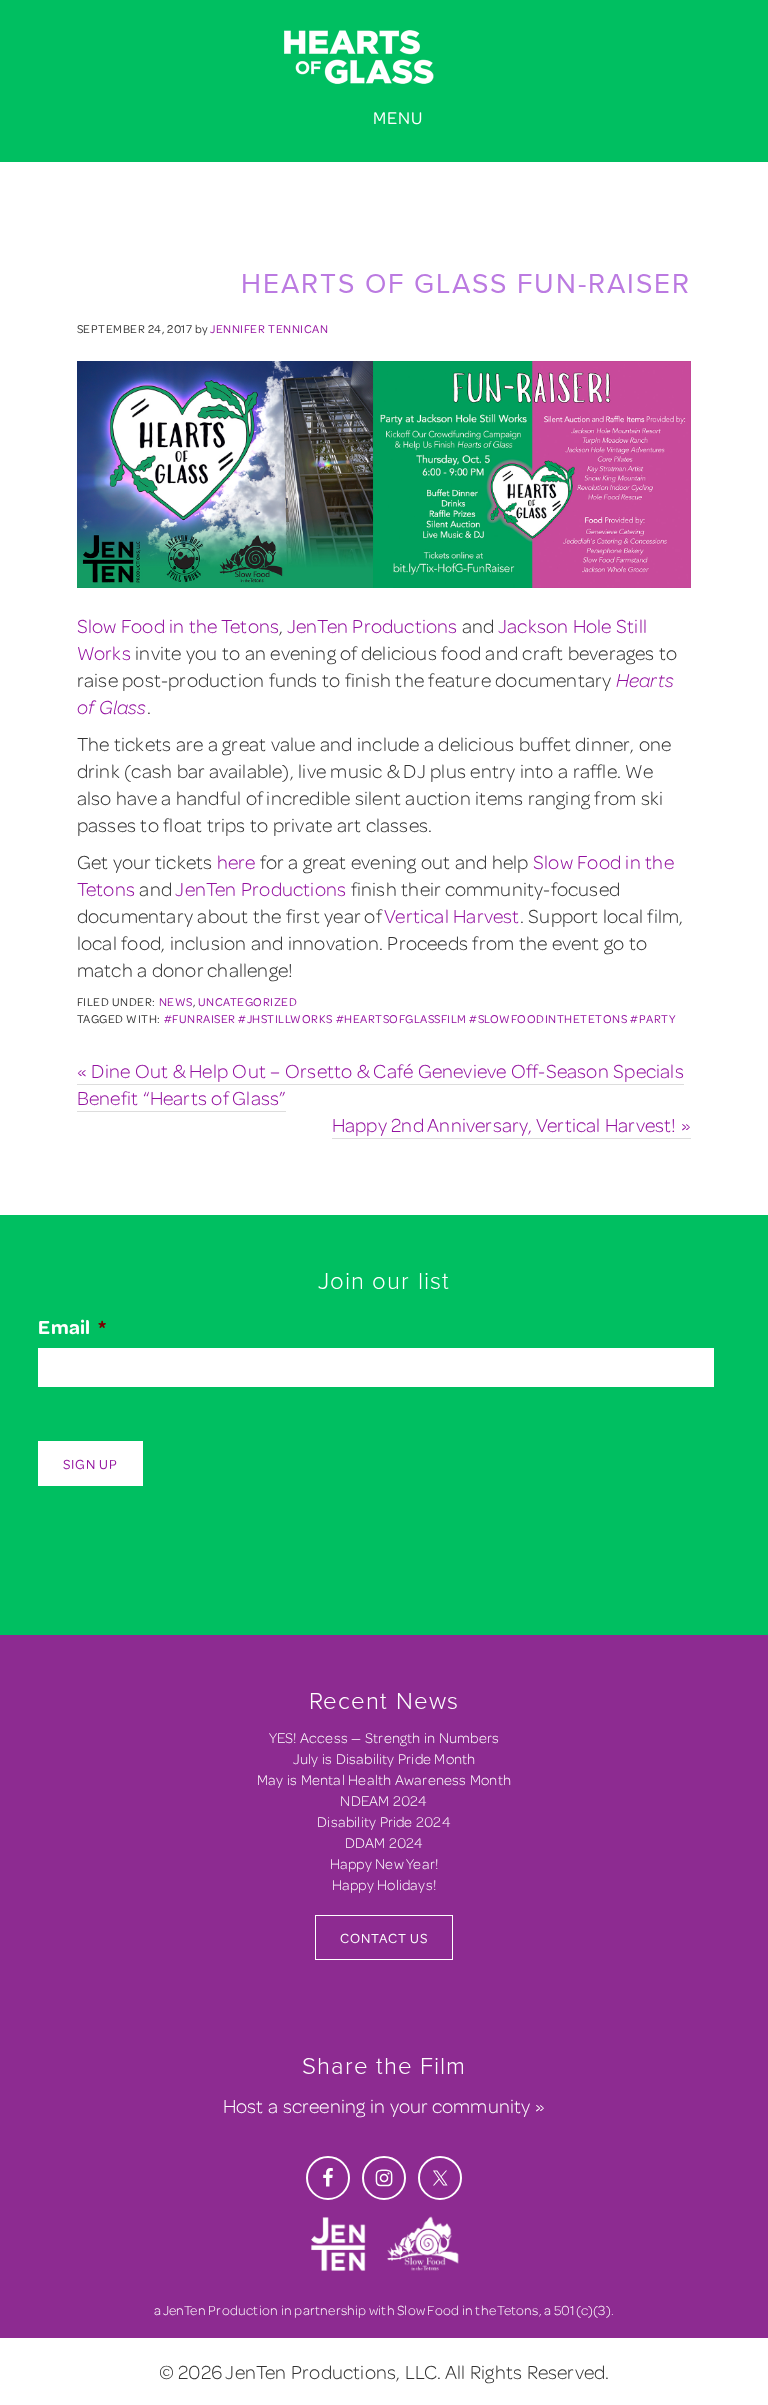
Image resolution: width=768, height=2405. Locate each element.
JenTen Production (221, 2309)
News (176, 1001)
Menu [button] (398, 117)
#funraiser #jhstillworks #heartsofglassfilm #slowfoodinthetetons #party (420, 1018)
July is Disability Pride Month (384, 1758)
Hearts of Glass (384, 58)
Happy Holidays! (384, 1884)
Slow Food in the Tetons (178, 625)
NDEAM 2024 (383, 1800)
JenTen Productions (372, 625)
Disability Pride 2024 (384, 1821)
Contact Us (384, 1937)
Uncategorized (248, 1001)
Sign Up (90, 1463)
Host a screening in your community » (384, 2105)
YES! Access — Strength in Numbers (384, 1737)
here (236, 861)
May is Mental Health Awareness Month (384, 1779)
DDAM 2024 (384, 1842)
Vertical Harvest (451, 915)
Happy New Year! (384, 1863)
